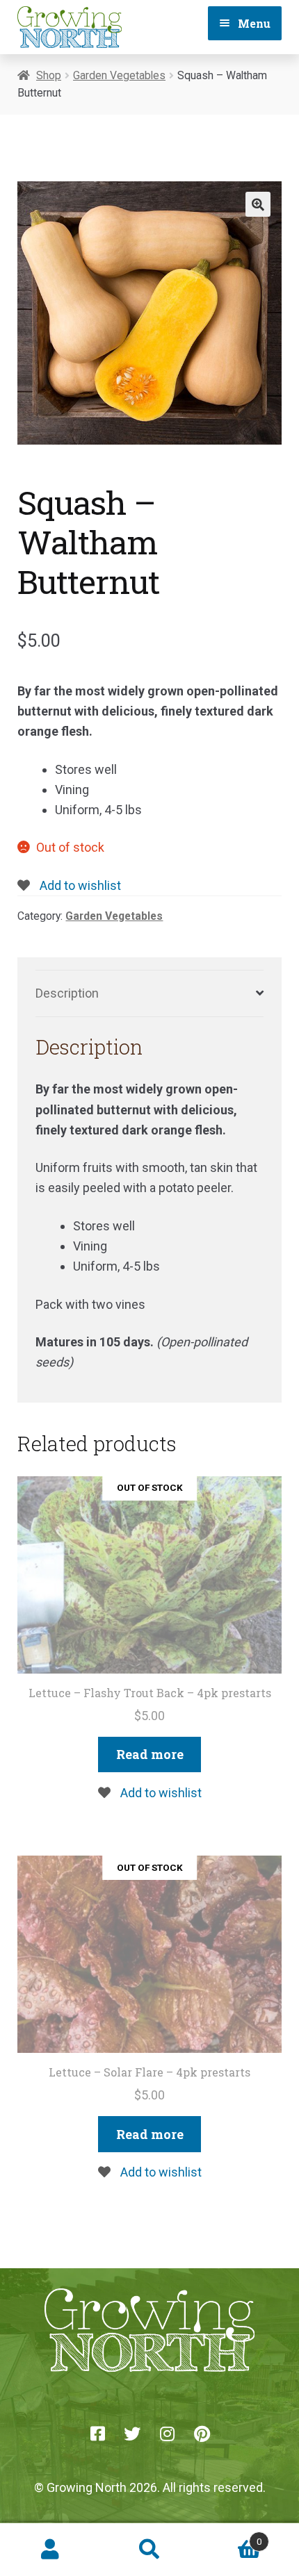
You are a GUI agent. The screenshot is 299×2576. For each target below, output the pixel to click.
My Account (50, 2550)
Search (149, 2550)
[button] (258, 204)
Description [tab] (67, 993)
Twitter (132, 2434)
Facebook (97, 2434)
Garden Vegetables (119, 75)
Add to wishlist (79, 885)
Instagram (167, 2434)
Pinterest (202, 2434)
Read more (150, 1754)
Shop (49, 75)
